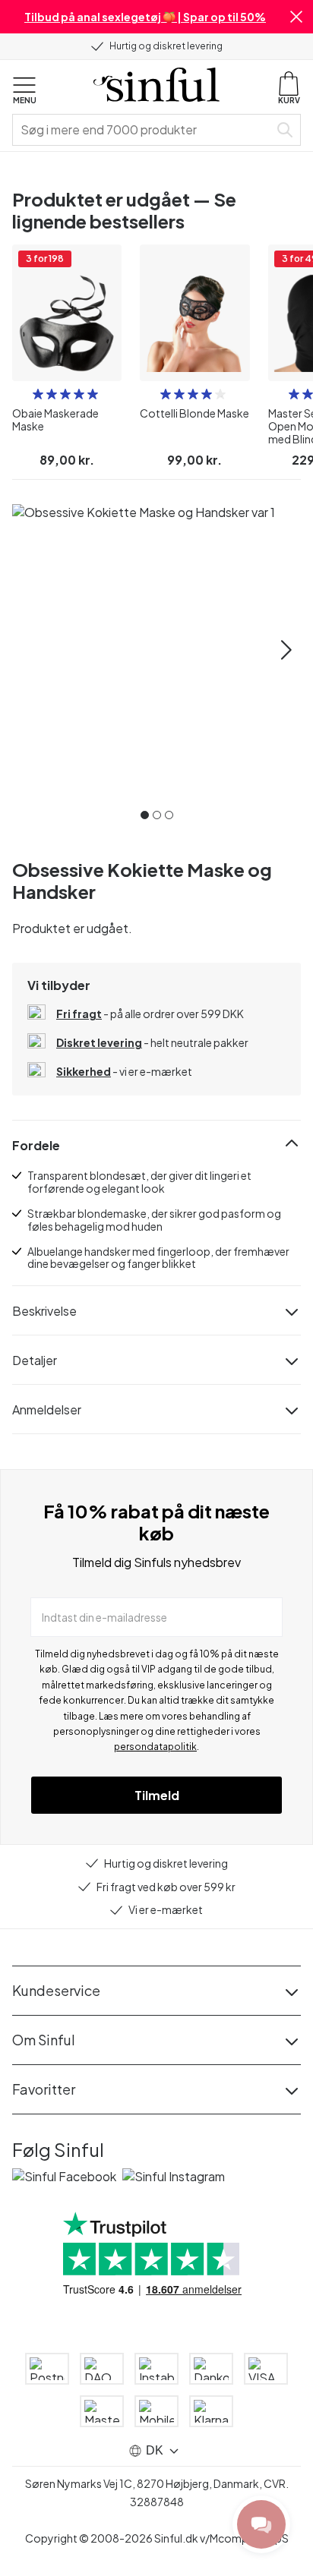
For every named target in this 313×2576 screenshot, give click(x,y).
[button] (296, 17)
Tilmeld (157, 1795)
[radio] (38, 394)
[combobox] (144, 130)
